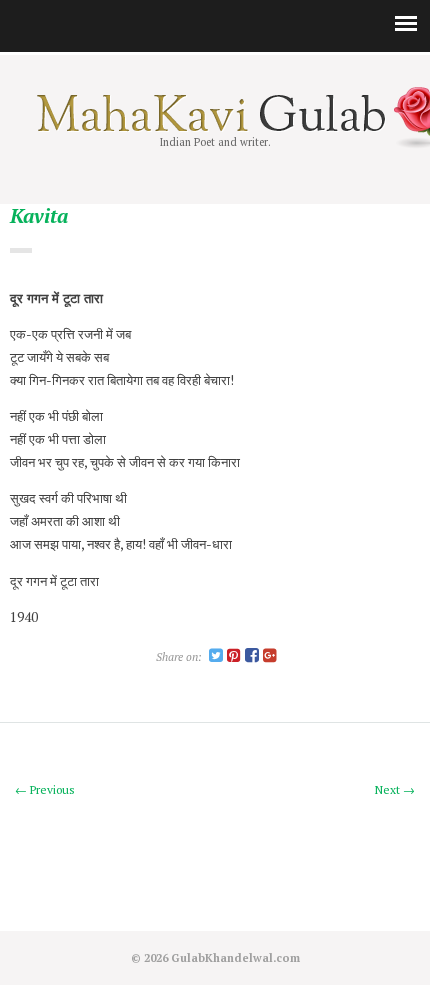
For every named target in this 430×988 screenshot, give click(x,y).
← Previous (45, 789)
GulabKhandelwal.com (235, 957)
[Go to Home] (215, 127)
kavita (39, 216)
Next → (395, 789)
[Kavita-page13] (216, 656)
